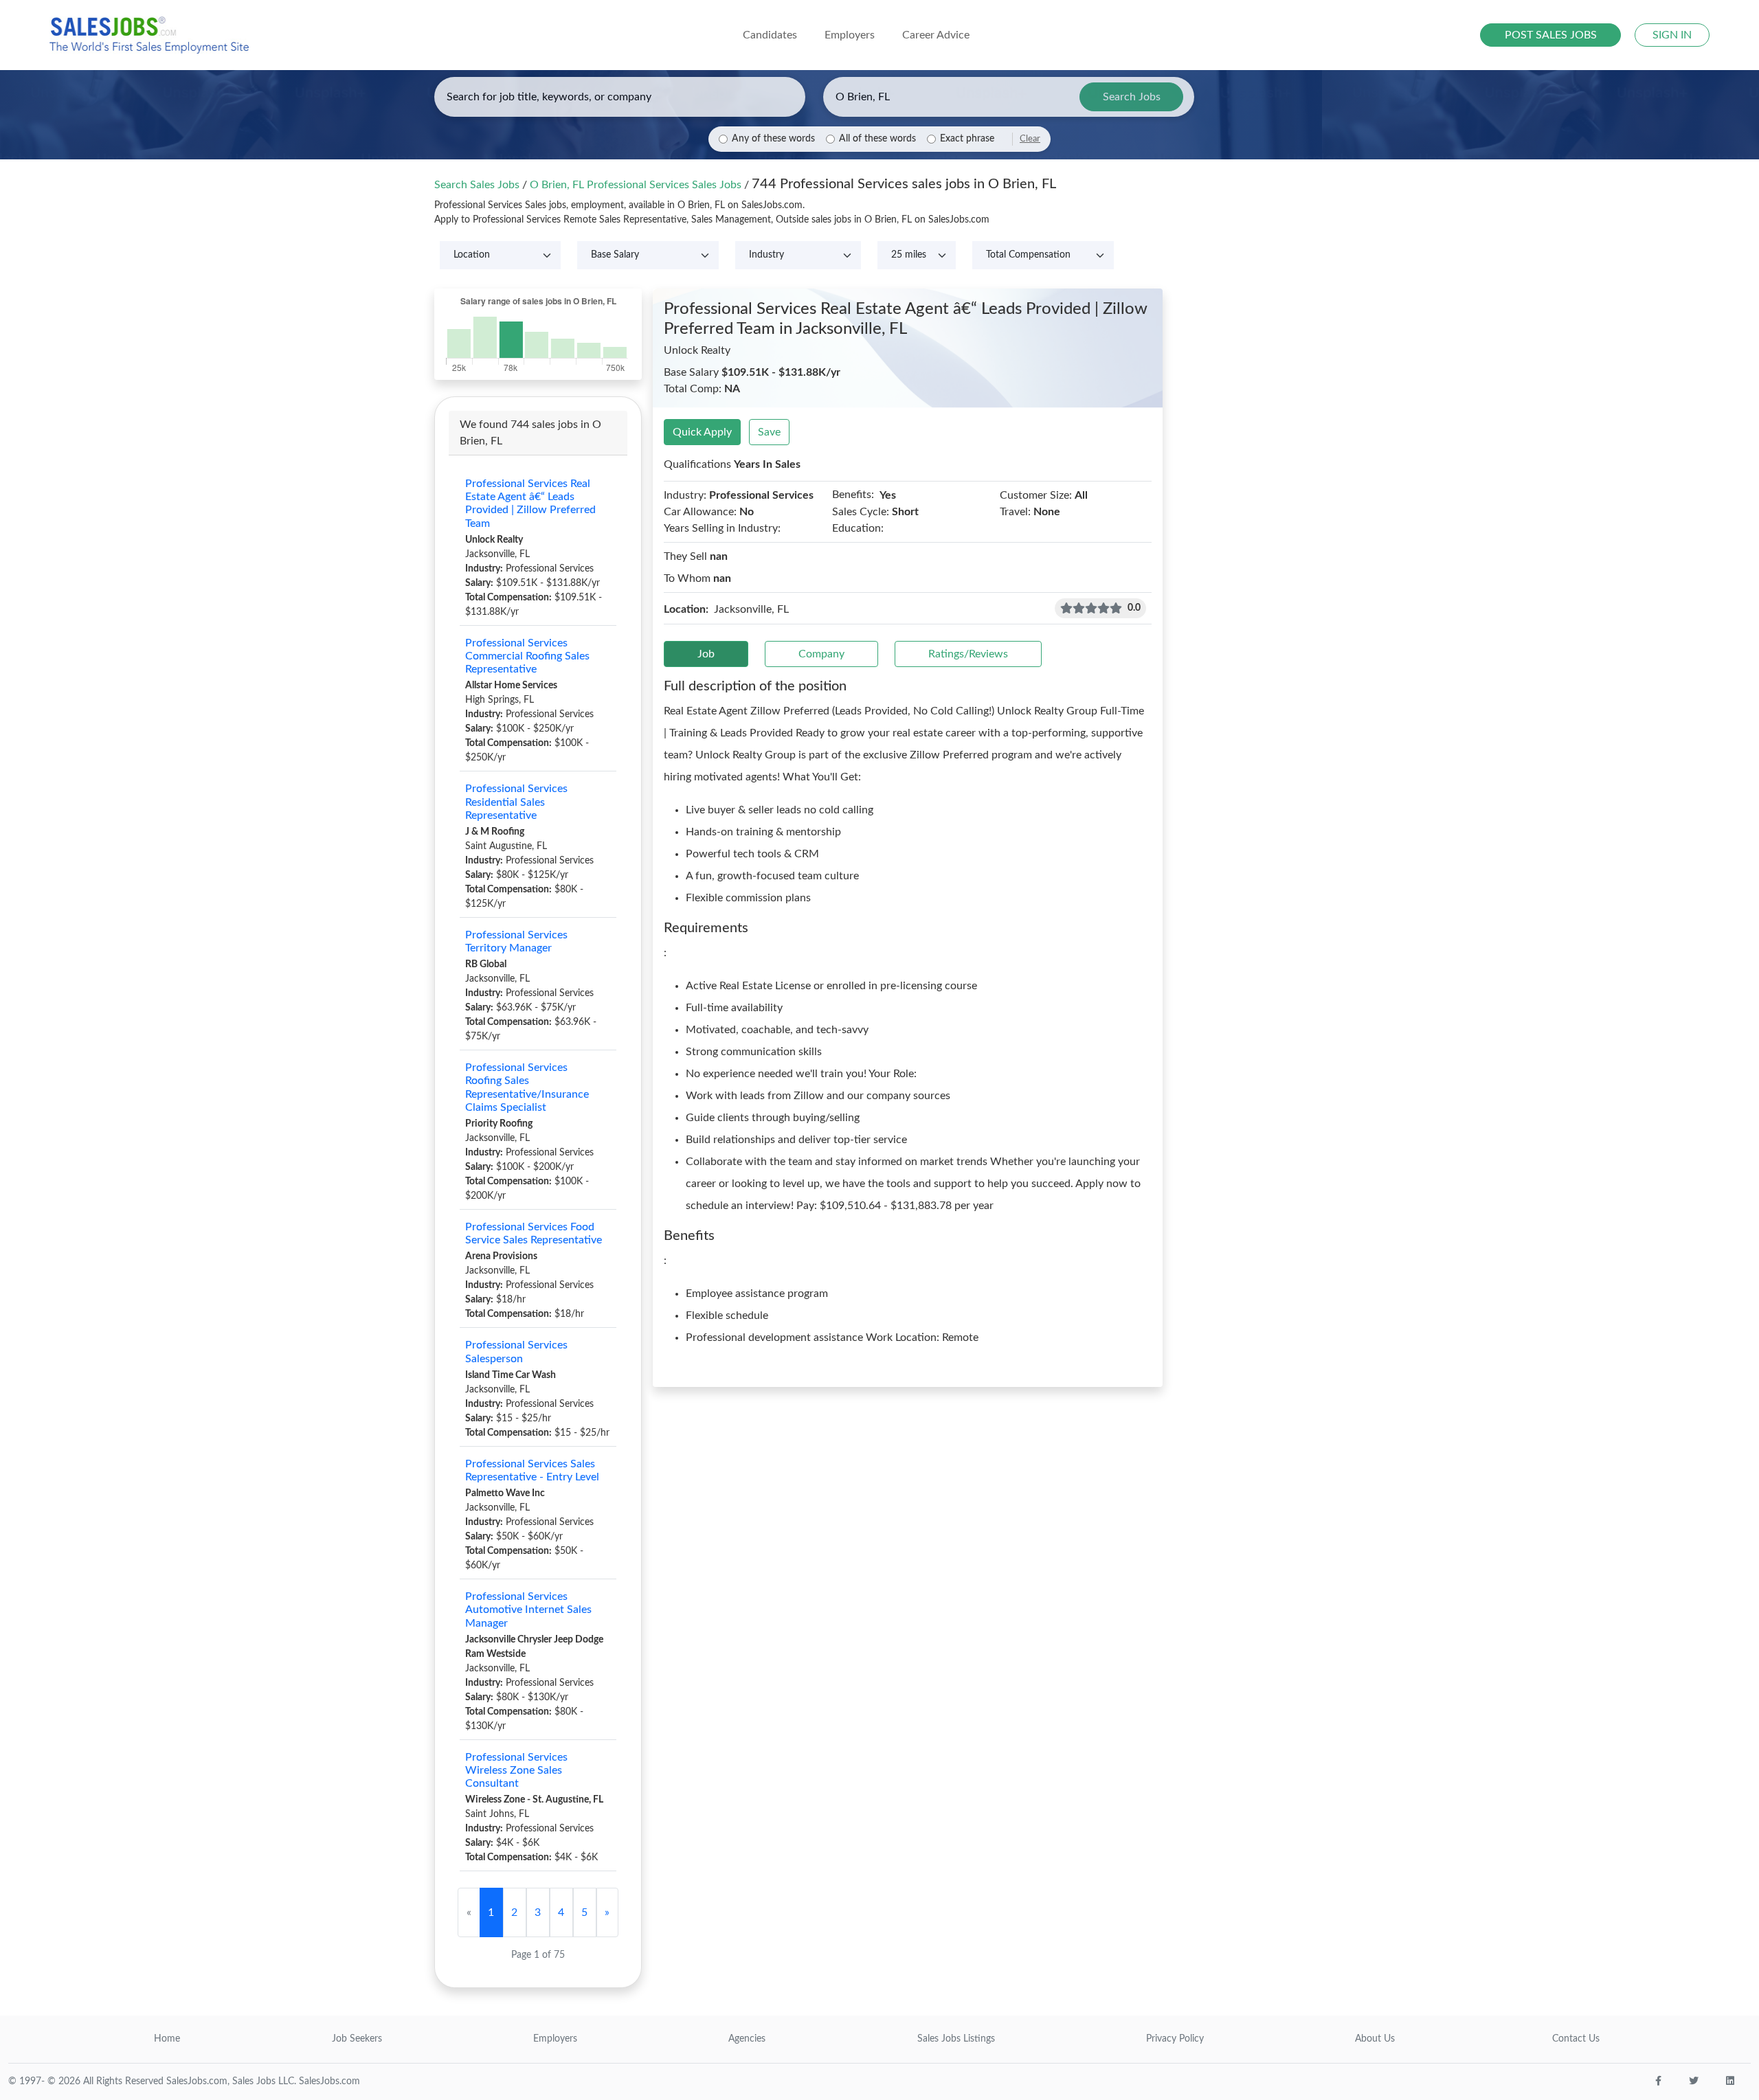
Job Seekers (357, 2039)
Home (167, 2039)
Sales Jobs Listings (956, 2039)
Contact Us (1576, 2039)
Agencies (747, 2039)
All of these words (877, 139)
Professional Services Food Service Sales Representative (534, 1233)
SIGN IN (1672, 35)
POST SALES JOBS (1551, 35)
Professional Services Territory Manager (516, 941)
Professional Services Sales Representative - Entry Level (532, 1470)
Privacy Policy (1175, 2039)
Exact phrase (967, 139)
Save (769, 432)
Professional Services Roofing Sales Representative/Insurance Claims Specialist (527, 1087)
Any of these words (773, 139)
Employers (555, 2039)
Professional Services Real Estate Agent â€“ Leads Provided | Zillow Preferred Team (530, 504)
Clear (1030, 139)
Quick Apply (702, 432)
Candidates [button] (770, 35)
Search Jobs (1132, 97)
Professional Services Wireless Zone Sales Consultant (516, 1770)
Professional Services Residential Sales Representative (516, 802)
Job (706, 654)
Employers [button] (850, 35)
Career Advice (936, 35)
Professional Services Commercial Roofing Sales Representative (527, 656)
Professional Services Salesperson (516, 1352)
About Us (1375, 2039)
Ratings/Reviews (968, 654)
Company (821, 654)
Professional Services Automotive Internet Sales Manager (528, 1610)
